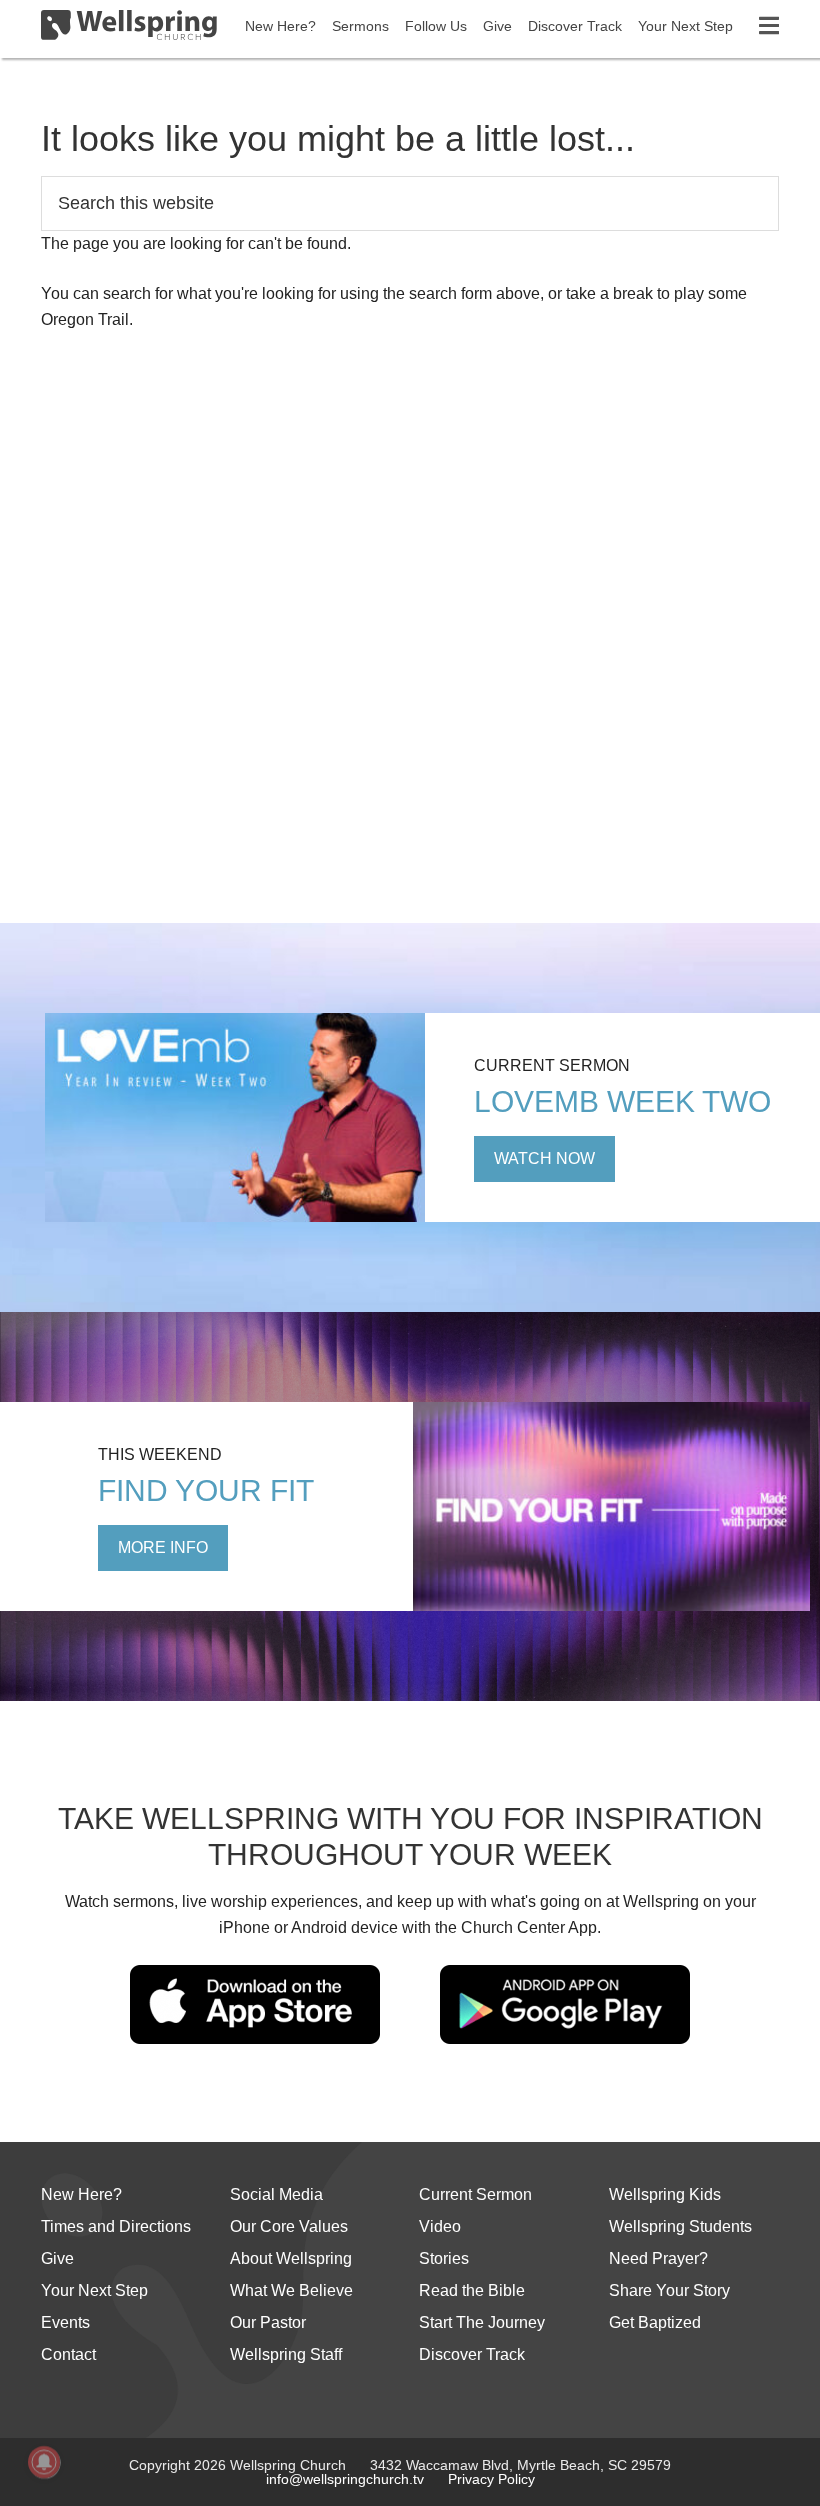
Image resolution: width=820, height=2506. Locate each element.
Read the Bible (472, 2290)
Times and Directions (116, 2226)
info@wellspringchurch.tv (345, 2479)
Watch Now (544, 1158)
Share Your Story (669, 2290)
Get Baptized (655, 2322)
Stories (444, 2258)
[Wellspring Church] (129, 29)
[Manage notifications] (44, 2462)
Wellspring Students (680, 2226)
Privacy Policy (491, 2479)
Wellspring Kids (665, 2194)
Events (65, 2322)
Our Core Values (289, 2226)
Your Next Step (94, 2290)
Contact (68, 2354)
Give (57, 2258)
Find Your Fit (206, 1490)
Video (440, 2226)
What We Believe (291, 2290)
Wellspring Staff (286, 2354)
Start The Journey (482, 2322)
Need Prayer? (658, 2258)
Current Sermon (475, 2194)
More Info (163, 1547)
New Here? (81, 2194)
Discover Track (472, 2354)
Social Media (276, 2194)
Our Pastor (268, 2322)
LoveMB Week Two (622, 1101)
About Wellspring (291, 2258)
